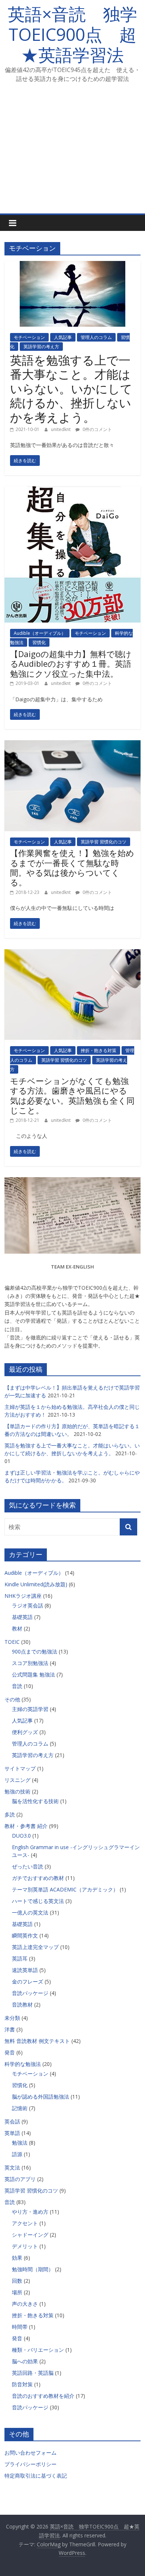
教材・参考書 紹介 (26, 1826)
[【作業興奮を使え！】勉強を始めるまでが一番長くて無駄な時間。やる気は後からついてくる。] (73, 745)
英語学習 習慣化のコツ (104, 842)
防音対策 (22, 2384)
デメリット (25, 2246)
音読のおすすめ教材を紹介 (43, 2396)
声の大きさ (25, 2304)
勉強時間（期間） (33, 2269)
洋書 (10, 2029)
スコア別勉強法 (30, 1663)
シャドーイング (30, 2235)
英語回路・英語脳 (33, 2373)
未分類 (12, 2018)
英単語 (12, 2133)
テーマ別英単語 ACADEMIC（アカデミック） (65, 1889)
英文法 (12, 2167)
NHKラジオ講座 (23, 1596)
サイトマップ (20, 1768)
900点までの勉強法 (35, 1651)
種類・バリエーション (38, 2350)
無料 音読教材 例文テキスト (37, 2041)
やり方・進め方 (30, 2212)
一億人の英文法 (30, 1912)
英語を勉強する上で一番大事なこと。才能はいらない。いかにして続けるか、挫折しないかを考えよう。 (71, 388)
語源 (17, 2154)
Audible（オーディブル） (40, 633)
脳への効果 (25, 2361)
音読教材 (22, 2004)
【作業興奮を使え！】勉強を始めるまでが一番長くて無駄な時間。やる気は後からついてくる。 (72, 867)
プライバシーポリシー (30, 2464)
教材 (17, 1628)
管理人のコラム (96, 337)
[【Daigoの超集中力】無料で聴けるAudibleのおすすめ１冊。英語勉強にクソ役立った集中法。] (73, 491)
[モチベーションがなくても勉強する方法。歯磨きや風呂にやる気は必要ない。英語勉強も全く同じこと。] (73, 954)
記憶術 (20, 2108)
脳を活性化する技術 (35, 1801)
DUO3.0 (21, 1836)
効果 (17, 2258)
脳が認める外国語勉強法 (41, 2097)
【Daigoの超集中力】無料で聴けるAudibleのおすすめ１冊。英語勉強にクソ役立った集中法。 (71, 664)
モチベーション (29, 337)
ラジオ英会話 (28, 1605)
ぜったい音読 (28, 1866)
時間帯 (20, 2327)
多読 (10, 1814)
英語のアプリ (20, 2179)
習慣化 (39, 642)
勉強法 (20, 2143)
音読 (17, 1686)
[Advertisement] (72, 153)
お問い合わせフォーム (30, 2453)
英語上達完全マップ (35, 1947)
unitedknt (61, 429)
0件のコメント (97, 429)
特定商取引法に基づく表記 (36, 2476)
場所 (17, 2292)
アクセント (25, 2223)
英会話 (12, 2121)
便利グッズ (25, 1732)
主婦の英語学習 (30, 1709)
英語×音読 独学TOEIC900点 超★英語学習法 (72, 34)
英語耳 (20, 1958)
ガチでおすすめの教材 (38, 1878)
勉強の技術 (17, 1791)
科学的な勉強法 (23, 2064)
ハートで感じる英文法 (38, 1901)
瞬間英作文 (25, 1935)
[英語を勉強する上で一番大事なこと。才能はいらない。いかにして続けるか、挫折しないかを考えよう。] (72, 265)
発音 (10, 2052)
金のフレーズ (28, 1981)
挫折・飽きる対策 (99, 1050)
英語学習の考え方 (41, 347)
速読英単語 (25, 1970)
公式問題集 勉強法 (33, 1674)
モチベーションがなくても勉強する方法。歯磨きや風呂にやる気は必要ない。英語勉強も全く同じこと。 (72, 1095)
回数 (17, 2281)
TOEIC (12, 1642)
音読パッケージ (30, 1993)
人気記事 (63, 337)
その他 (12, 1699)
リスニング (17, 1780)
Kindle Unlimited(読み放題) (36, 1584)
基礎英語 (22, 1617)
